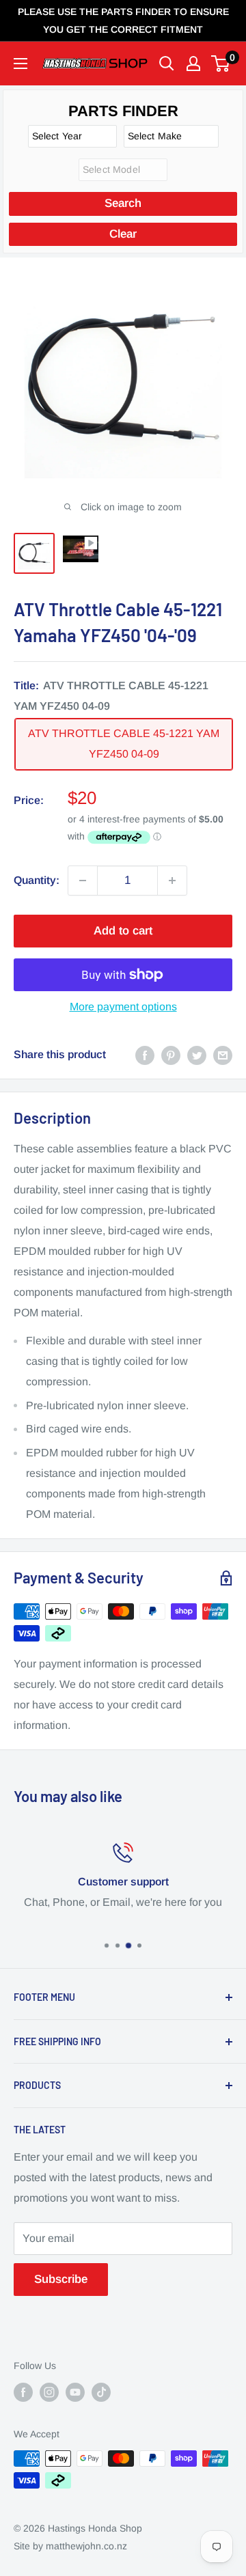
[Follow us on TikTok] (101, 2392)
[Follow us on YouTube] (75, 2392)
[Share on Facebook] (145, 1055)
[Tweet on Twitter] (197, 1055)
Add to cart (123, 931)
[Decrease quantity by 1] (83, 881)
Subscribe (61, 2279)
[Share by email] (223, 1055)
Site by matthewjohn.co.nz (70, 2546)
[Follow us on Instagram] (49, 2392)
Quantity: (37, 880)
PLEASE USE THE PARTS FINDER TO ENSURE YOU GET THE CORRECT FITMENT (123, 20)
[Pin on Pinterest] (171, 1055)
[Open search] (167, 64)
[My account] (193, 64)
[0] (221, 64)
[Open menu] (20, 64)
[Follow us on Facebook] (23, 2392)
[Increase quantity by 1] (172, 881)
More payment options (123, 1007)
